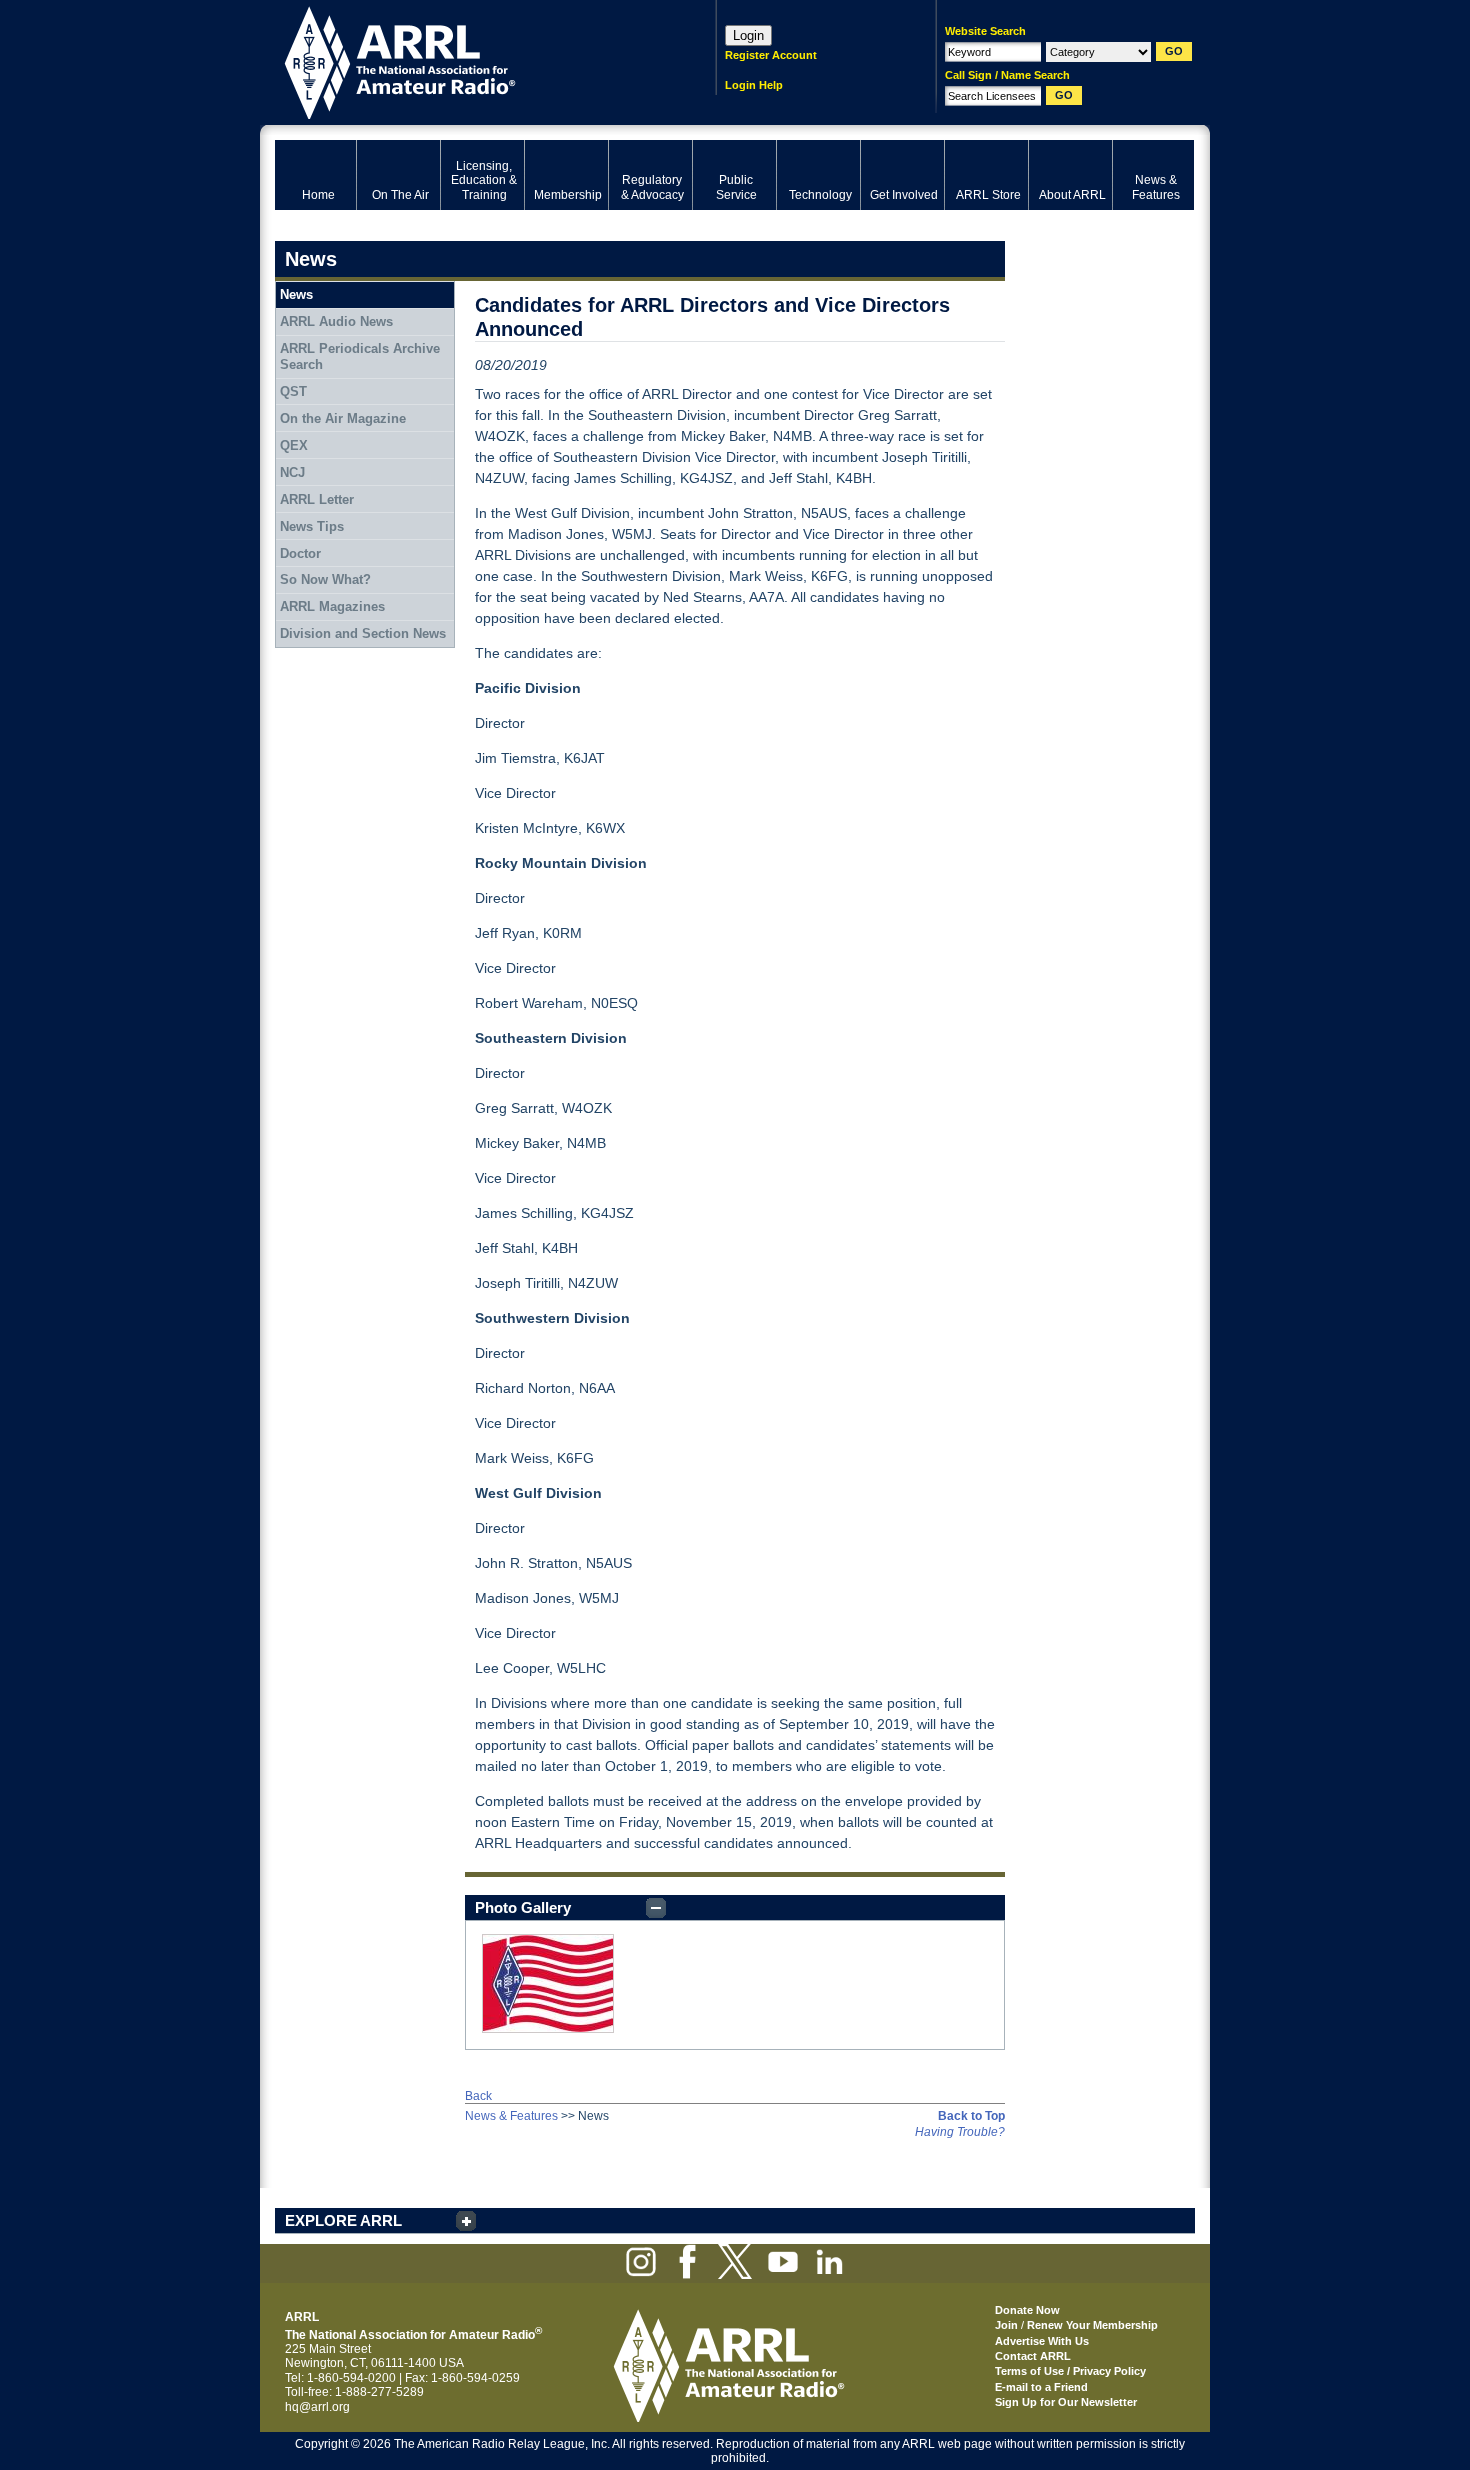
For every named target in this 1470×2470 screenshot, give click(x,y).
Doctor (300, 553)
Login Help (754, 85)
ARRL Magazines (332, 606)
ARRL (469, 60)
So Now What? (325, 579)
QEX (294, 445)
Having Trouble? (960, 2132)
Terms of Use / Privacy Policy (1070, 2371)
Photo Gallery (523, 1907)
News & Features (511, 2116)
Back (478, 2096)
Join (1006, 2325)
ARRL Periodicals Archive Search (360, 356)
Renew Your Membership (1092, 2325)
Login (748, 35)
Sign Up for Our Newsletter (1066, 2402)
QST (293, 391)
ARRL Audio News (336, 321)
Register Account (771, 55)
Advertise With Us (1042, 2341)
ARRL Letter (317, 499)
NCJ (292, 472)
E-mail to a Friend (1041, 2387)
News (296, 294)
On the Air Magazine (343, 418)
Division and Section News (363, 633)
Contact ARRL (1033, 2356)
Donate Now (1027, 2310)
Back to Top (971, 2116)
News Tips (312, 526)
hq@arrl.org (317, 2407)
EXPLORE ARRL (343, 2220)
